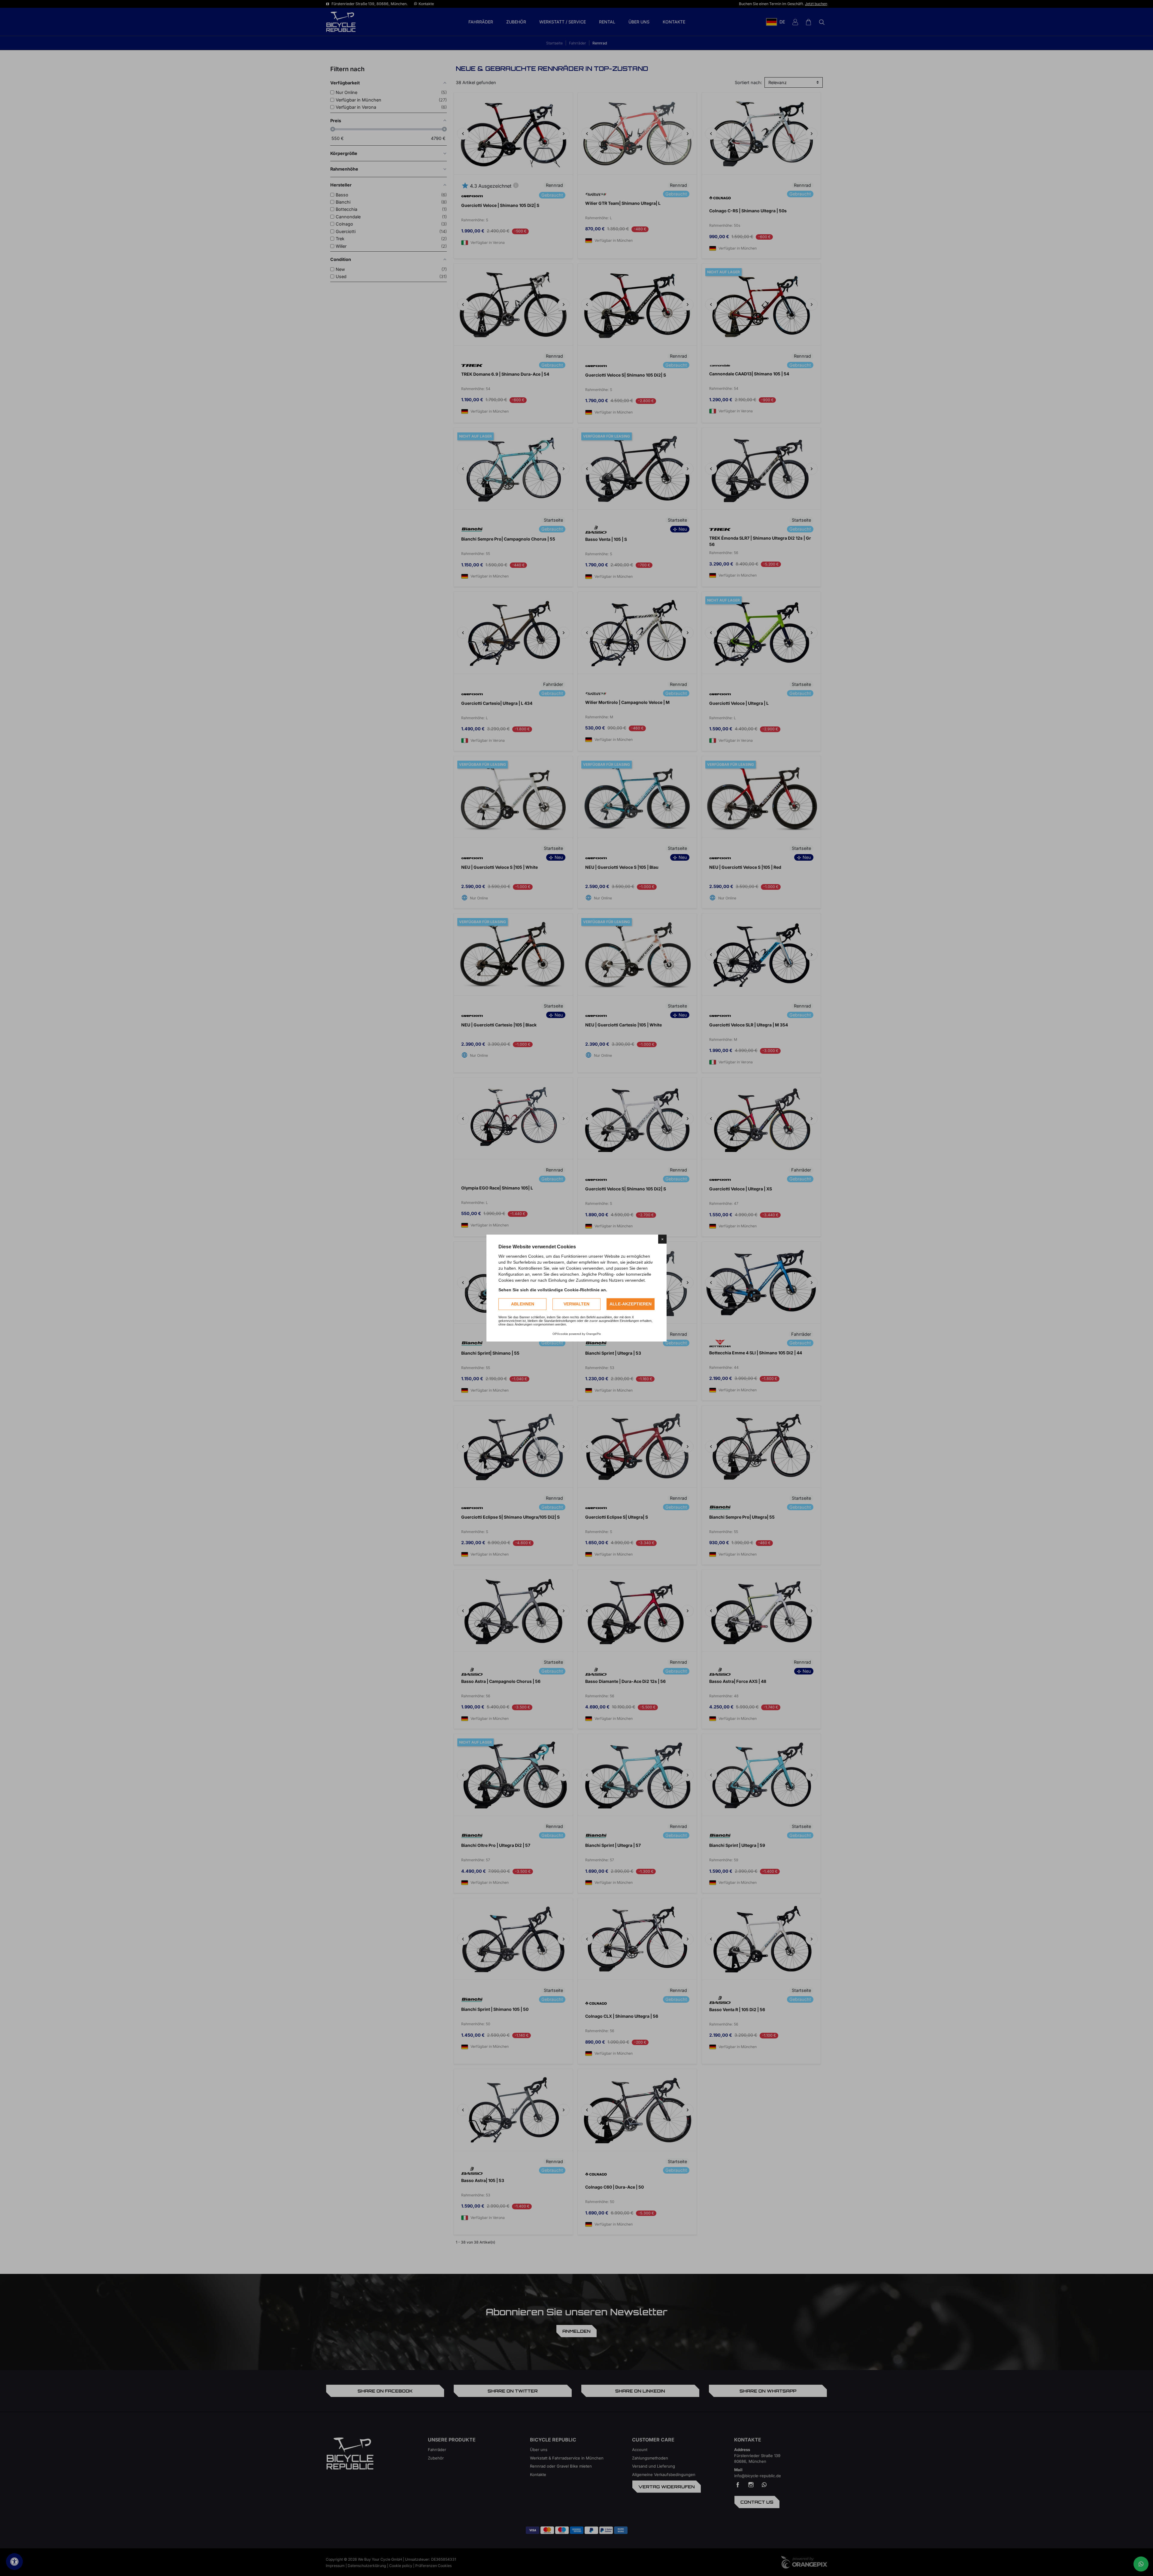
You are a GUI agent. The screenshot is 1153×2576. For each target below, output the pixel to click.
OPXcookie (560, 1334)
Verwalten (576, 1304)
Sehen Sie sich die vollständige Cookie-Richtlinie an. (553, 1290)
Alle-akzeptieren (631, 1304)
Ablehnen (523, 1304)
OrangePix (593, 1334)
